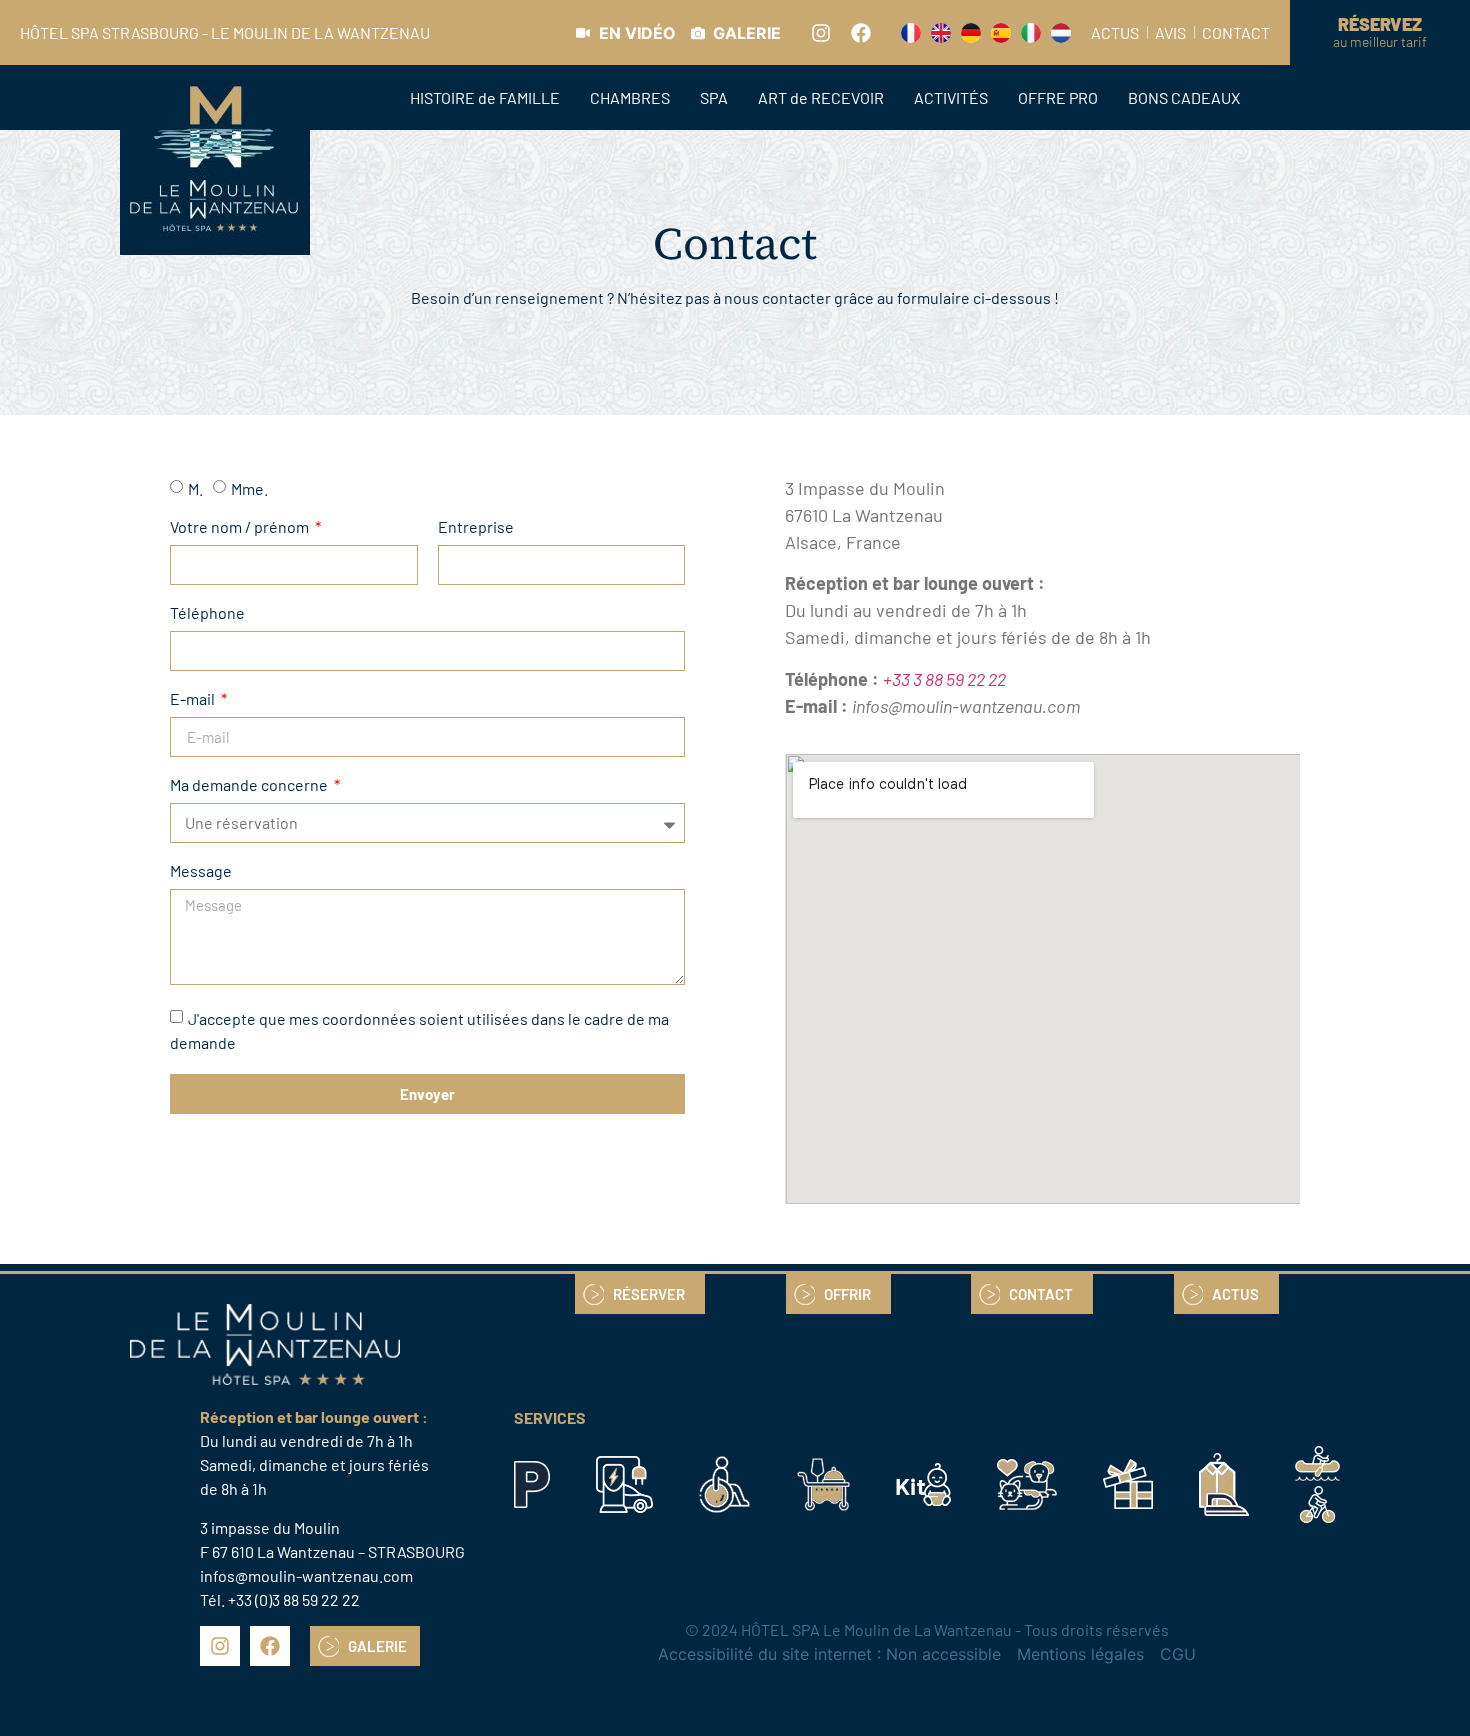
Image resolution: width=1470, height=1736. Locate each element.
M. (195, 488)
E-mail (194, 699)
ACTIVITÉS (951, 97)
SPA (714, 97)
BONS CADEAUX (1184, 97)
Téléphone (207, 613)
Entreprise (476, 527)
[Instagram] (821, 33)
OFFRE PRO (1058, 97)
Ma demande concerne (250, 785)
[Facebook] (861, 33)
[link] (626, 33)
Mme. (249, 488)
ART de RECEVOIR (821, 97)
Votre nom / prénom (241, 527)
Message (201, 871)
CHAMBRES (630, 97)
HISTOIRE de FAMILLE (485, 97)
